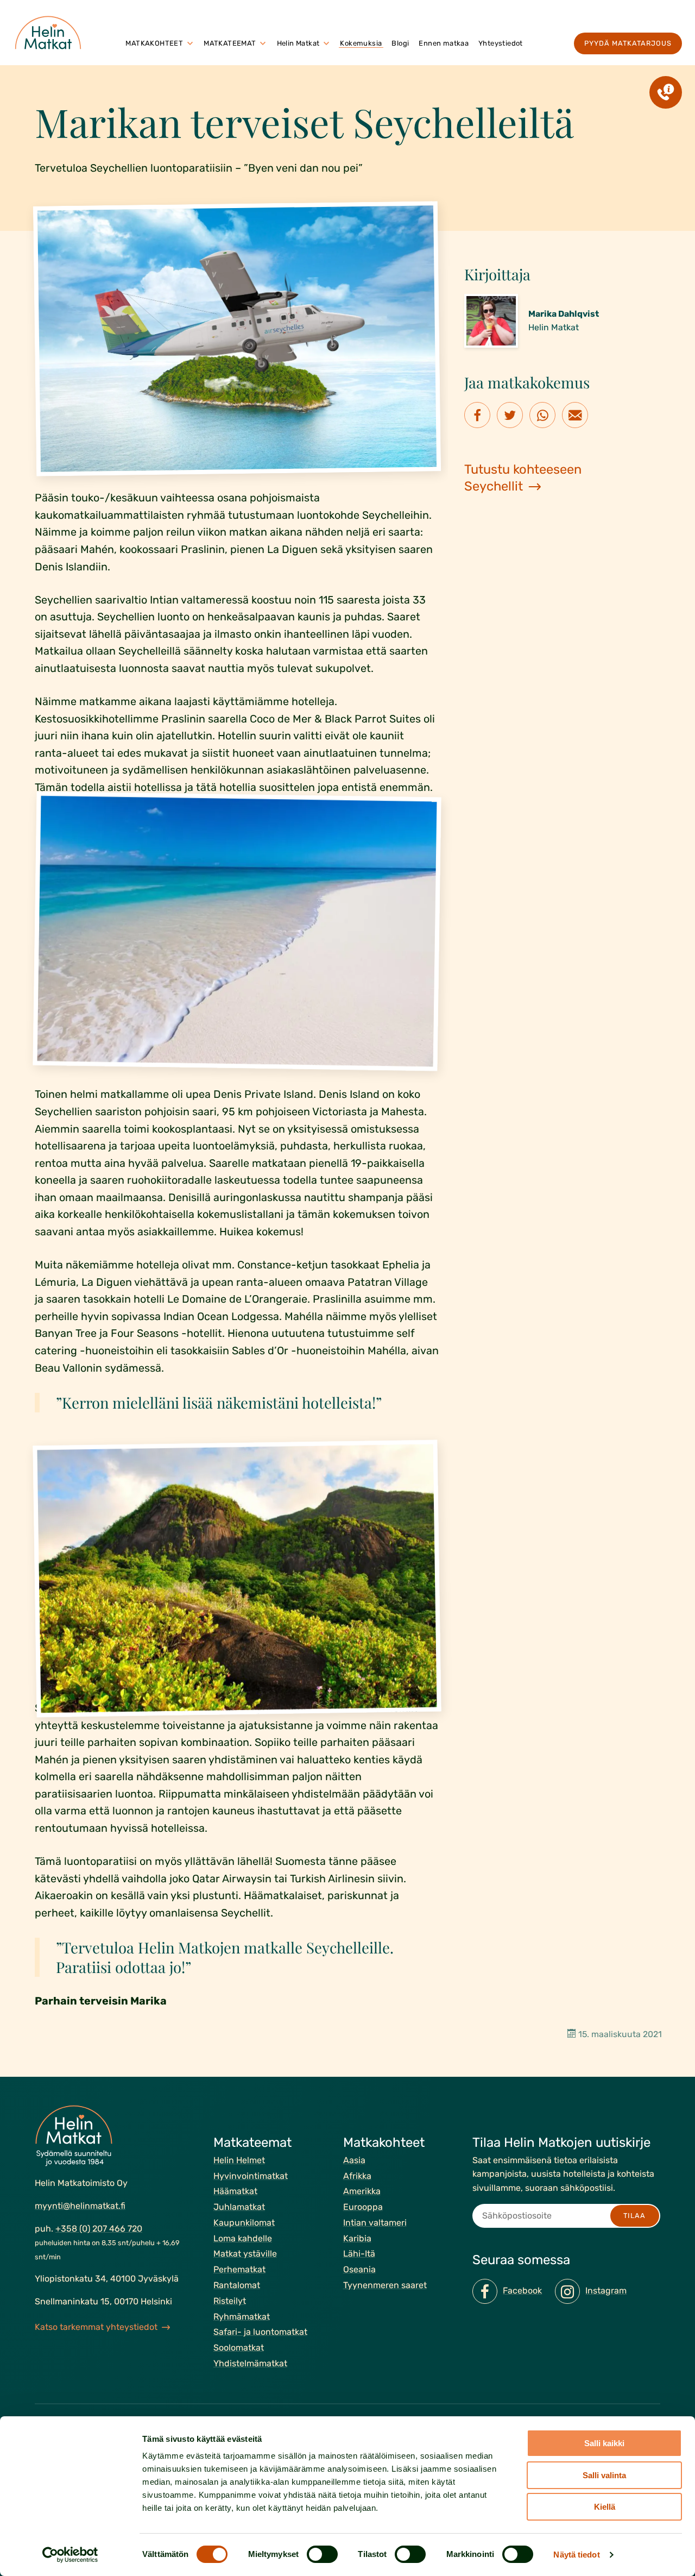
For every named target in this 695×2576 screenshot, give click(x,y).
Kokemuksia (361, 43)
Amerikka (362, 2191)
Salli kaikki (604, 2443)
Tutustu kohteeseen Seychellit (523, 478)
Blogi (400, 43)
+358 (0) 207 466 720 (99, 2228)
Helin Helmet (239, 2160)
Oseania (359, 2269)
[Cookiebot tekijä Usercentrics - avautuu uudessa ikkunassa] (70, 2555)
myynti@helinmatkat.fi (80, 2206)
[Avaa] (190, 43)
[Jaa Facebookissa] (477, 415)
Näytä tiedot (576, 2555)
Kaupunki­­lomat (244, 2223)
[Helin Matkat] (50, 33)
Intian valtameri (375, 2223)
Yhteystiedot (501, 43)
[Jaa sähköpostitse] (575, 415)
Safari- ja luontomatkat (260, 2332)
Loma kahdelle (243, 2238)
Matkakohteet (154, 43)
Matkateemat (230, 43)
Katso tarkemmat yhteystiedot (96, 2326)
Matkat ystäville (245, 2254)
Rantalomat (237, 2285)
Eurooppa (363, 2207)
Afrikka (357, 2175)
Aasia (354, 2160)
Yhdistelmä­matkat (250, 2363)
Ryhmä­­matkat (242, 2316)
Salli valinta (604, 2475)
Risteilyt (230, 2301)
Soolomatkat (239, 2348)
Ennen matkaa (444, 43)
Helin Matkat (298, 43)
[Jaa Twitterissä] (510, 415)
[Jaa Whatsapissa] (542, 415)
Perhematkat (239, 2269)
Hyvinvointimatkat (251, 2175)
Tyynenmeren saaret (385, 2285)
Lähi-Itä (359, 2254)
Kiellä (605, 2507)
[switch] (322, 2554)
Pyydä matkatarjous (628, 43)
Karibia (357, 2238)
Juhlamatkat (239, 2207)
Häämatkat (235, 2191)
